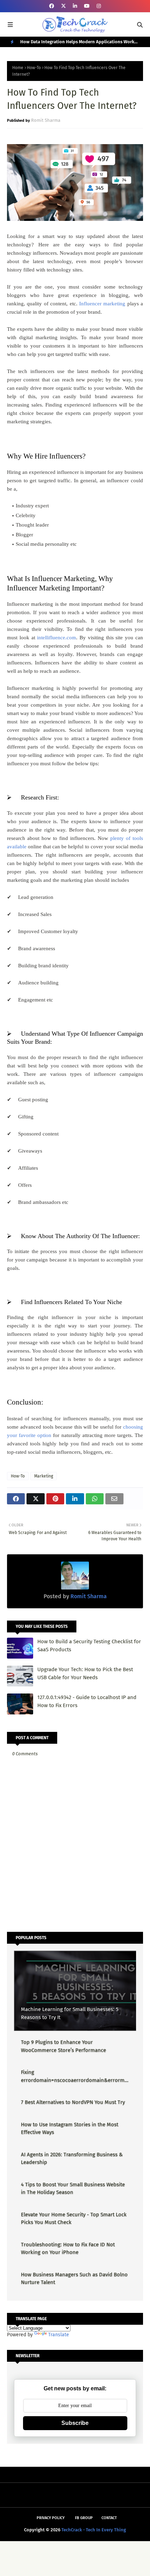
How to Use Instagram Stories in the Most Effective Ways (70, 2128)
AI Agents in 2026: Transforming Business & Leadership (72, 2158)
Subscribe (75, 2423)
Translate (59, 2335)
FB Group (84, 2518)
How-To (34, 68)
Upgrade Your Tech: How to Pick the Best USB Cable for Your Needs (85, 1673)
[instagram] (99, 6)
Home (18, 68)
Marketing (44, 1476)
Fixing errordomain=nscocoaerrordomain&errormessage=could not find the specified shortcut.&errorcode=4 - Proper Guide (74, 2076)
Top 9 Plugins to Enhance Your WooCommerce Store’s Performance (63, 2046)
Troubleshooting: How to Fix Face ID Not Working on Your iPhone (68, 2249)
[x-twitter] (63, 6)
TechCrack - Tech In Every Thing (94, 2530)
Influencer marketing (102, 304)
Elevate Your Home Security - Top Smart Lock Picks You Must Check (74, 2218)
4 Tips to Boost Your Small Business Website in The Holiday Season (73, 2188)
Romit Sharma (46, 120)
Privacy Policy (51, 2518)
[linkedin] (75, 6)
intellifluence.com (57, 638)
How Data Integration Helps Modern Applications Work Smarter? (77, 43)
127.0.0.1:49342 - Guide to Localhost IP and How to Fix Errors (87, 1701)
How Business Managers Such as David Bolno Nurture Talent (74, 2279)
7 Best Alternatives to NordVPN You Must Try (73, 2102)
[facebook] (52, 6)
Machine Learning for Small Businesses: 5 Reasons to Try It (70, 2013)
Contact (109, 2518)
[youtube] (87, 6)
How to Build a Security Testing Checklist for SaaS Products (89, 1646)
